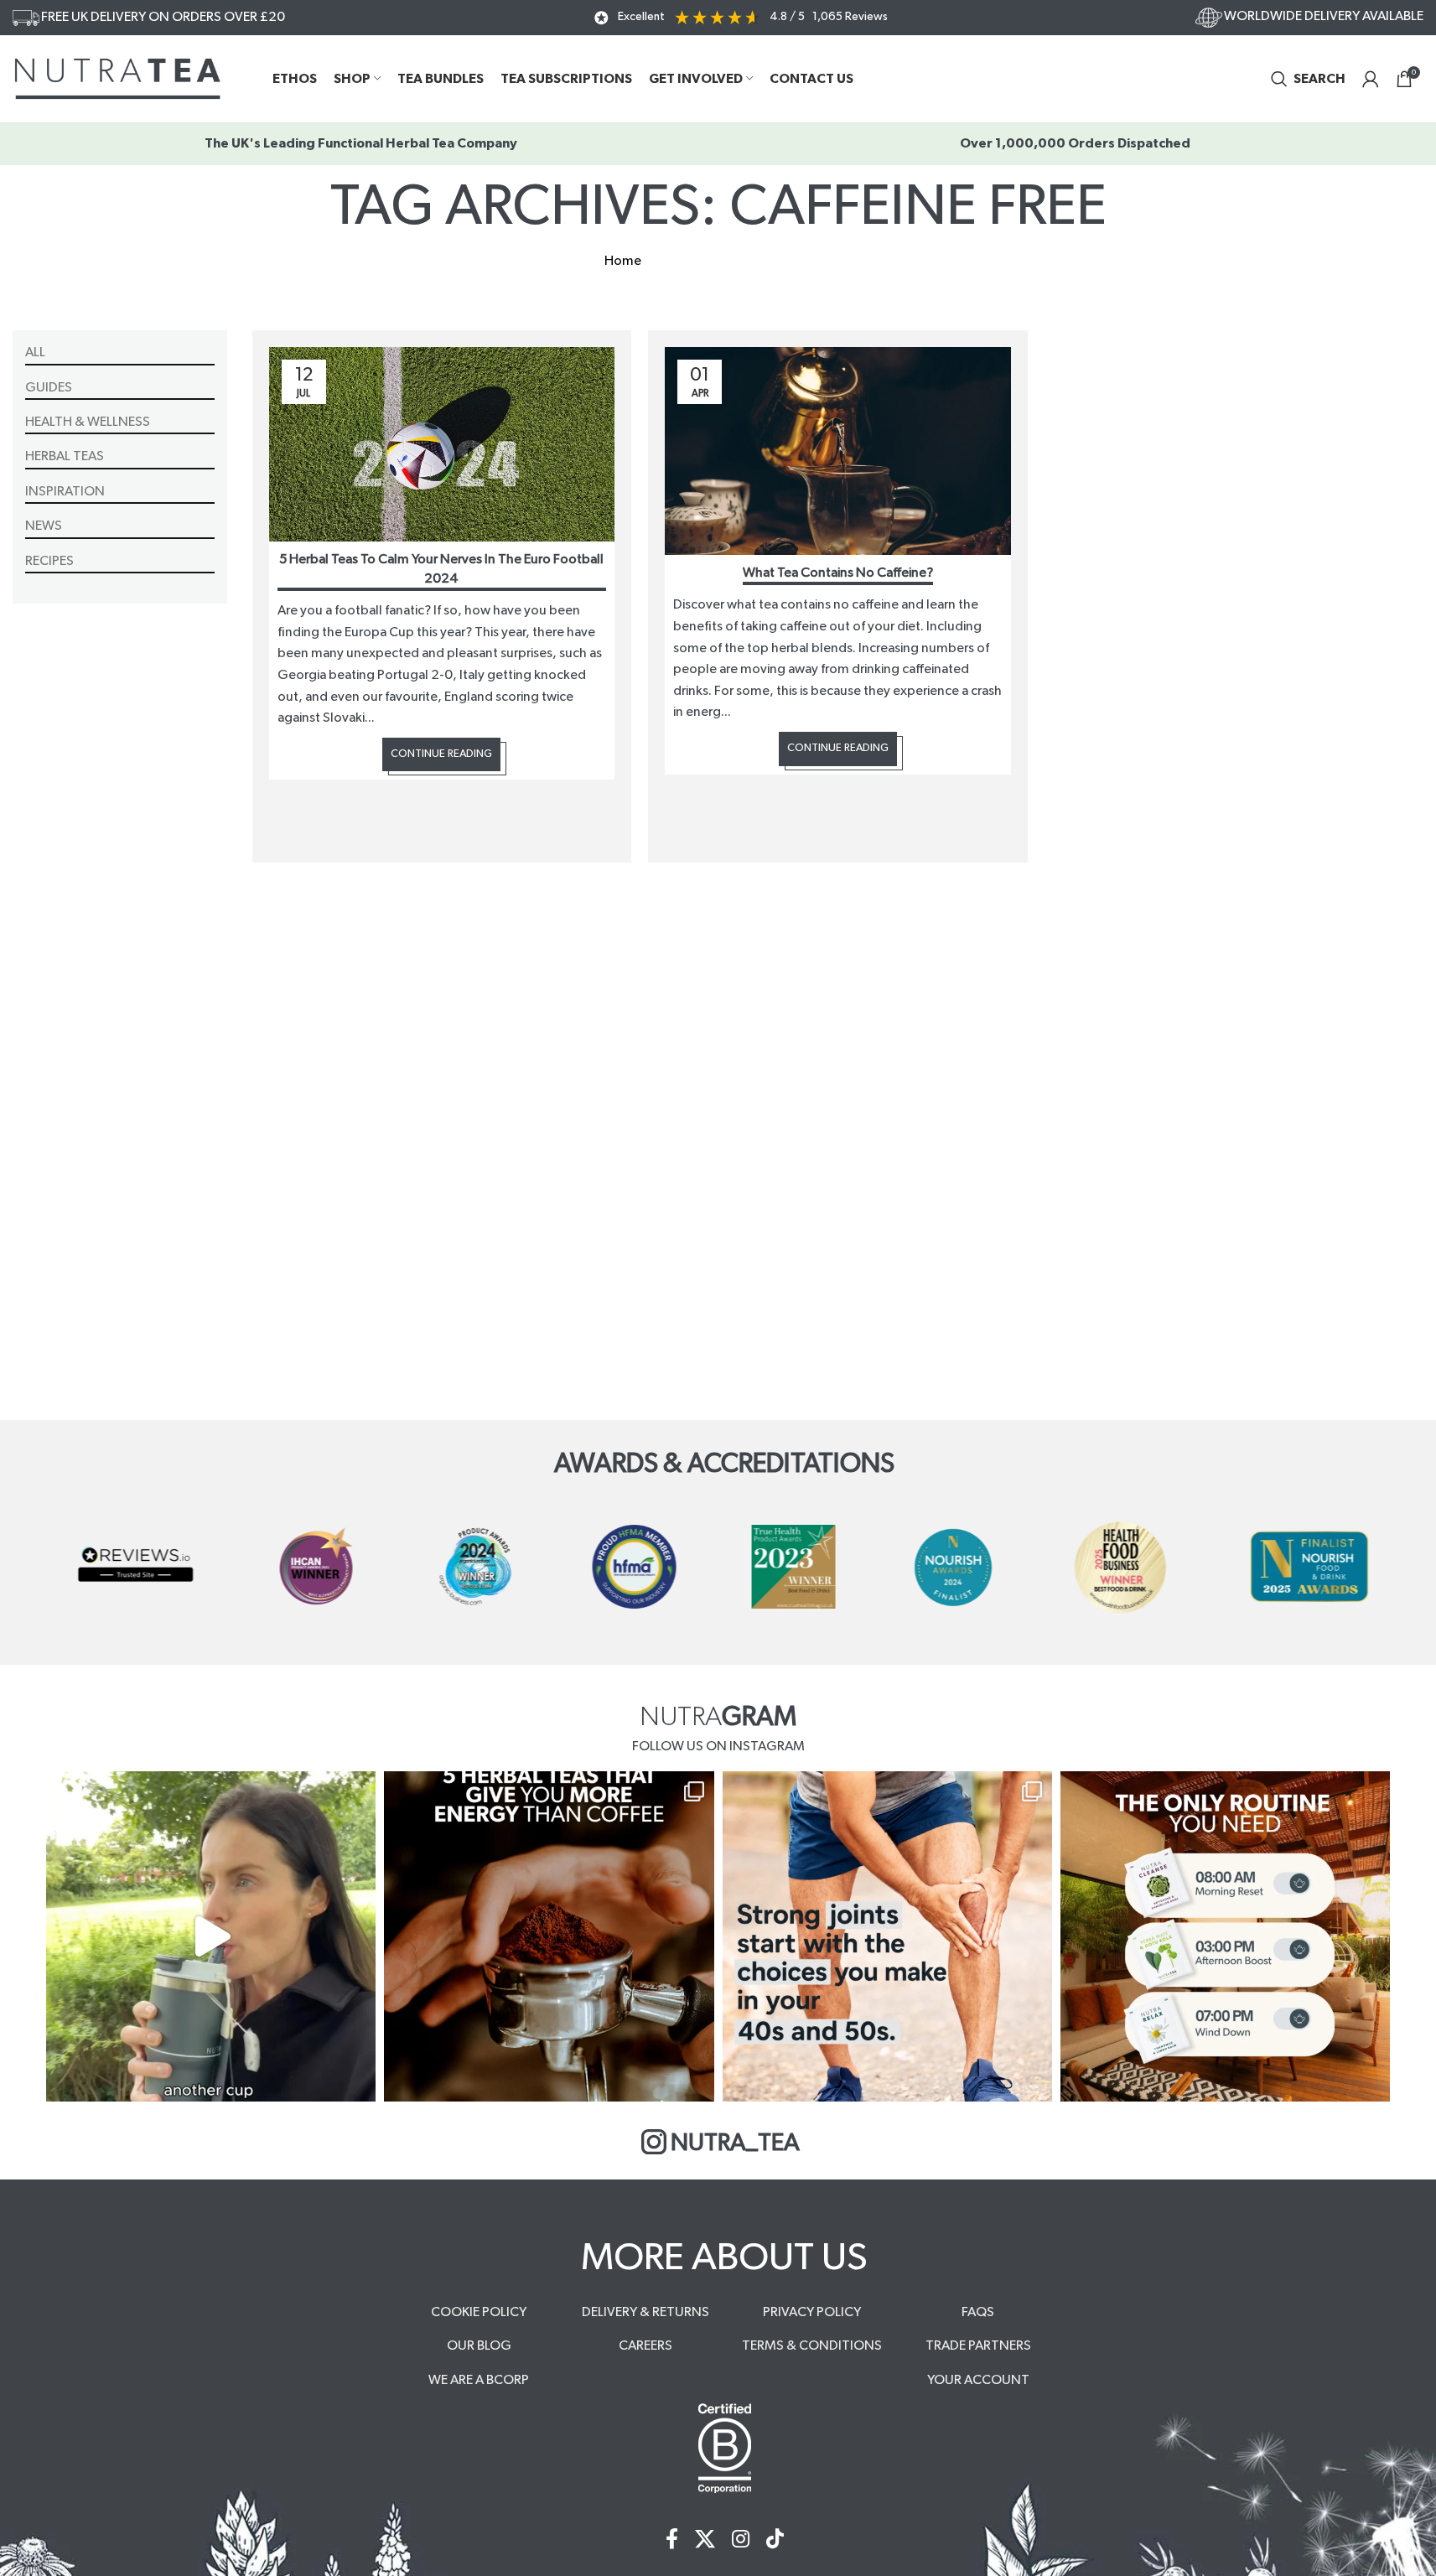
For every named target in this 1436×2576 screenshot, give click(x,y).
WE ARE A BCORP (479, 2380)
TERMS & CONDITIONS (812, 2345)
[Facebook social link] (672, 2540)
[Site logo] (117, 78)
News (44, 526)
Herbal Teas (65, 456)
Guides (49, 387)
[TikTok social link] (775, 2540)
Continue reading (441, 754)
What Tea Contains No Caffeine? (838, 573)
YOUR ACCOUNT (978, 2380)
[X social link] (705, 2540)
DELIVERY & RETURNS (645, 2312)
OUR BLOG (479, 2345)
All (35, 352)
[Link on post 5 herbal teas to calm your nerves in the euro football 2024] (442, 444)
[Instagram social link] (741, 2540)
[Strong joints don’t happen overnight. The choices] (887, 1936)
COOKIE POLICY (479, 2312)
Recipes (49, 561)
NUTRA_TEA (735, 2143)
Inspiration (65, 491)
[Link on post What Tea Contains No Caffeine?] (838, 451)
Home (623, 261)
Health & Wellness (88, 422)
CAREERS (645, 2345)
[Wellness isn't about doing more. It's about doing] (1225, 1936)
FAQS (978, 2312)
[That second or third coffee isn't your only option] (549, 1936)
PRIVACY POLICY (812, 2312)
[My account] (1371, 79)
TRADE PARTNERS (978, 2345)
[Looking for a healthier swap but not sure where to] (211, 1936)
